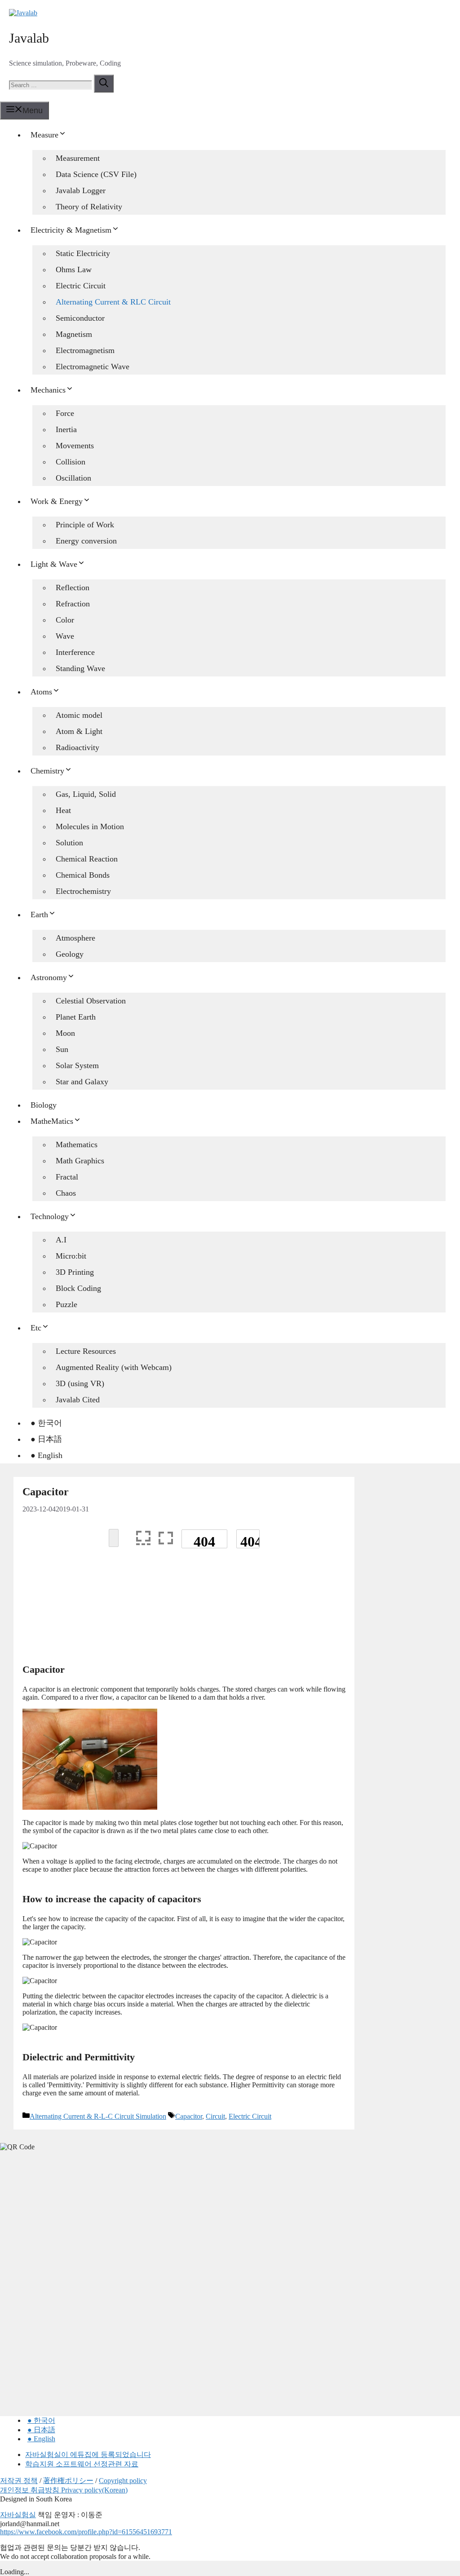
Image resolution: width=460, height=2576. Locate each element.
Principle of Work (85, 525)
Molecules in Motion (90, 826)
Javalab (29, 38)
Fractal (67, 1177)
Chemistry (47, 771)
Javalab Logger (81, 190)
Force (65, 413)
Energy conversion (86, 541)
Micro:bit (71, 1256)
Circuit (215, 2116)
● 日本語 (46, 1439)
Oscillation (73, 478)
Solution (69, 843)
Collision (71, 462)
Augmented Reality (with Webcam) (114, 1367)
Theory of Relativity (89, 207)
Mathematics (77, 1144)
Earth (39, 915)
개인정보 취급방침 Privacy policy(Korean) (64, 2490)
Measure (44, 135)
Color (65, 620)
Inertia (66, 429)
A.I (61, 1240)
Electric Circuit (81, 286)
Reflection (73, 588)
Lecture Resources (86, 1351)
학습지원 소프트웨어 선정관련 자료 (82, 2464)
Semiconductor (80, 318)
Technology (50, 1216)
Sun (62, 1049)
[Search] (104, 84)
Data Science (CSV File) (96, 174)
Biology (44, 1105)
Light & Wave (54, 564)
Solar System (77, 1065)
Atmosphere (75, 938)
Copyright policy (123, 2481)
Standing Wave (80, 668)
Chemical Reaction (87, 859)
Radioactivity (77, 747)
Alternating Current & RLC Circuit (113, 302)
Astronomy (49, 977)
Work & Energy (57, 501)
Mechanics (48, 390)
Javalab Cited (78, 1400)
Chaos (66, 1193)
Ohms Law (74, 270)
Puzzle (66, 1304)
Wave (65, 636)
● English (46, 1455)
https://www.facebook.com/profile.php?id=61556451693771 (86, 2532)
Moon (65, 1033)
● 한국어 (46, 1423)
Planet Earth (76, 1017)
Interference (75, 652)
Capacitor (189, 2116)
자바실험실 (18, 2515)
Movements (75, 446)
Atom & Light (79, 731)
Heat (63, 810)
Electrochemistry (83, 891)
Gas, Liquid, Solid (86, 794)
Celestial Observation (91, 1001)
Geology (70, 954)
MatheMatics (52, 1121)
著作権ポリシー (68, 2481)
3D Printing (75, 1272)
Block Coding (78, 1288)
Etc (36, 1328)
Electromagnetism (85, 350)
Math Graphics (80, 1161)
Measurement (78, 158)
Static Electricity (83, 253)
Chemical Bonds (83, 875)
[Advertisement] (184, 1610)
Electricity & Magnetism (71, 230)
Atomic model (79, 715)
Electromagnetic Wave (93, 367)
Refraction (73, 604)
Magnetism (74, 334)
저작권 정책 (19, 2481)
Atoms (41, 692)
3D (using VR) (80, 1383)
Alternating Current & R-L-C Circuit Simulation (98, 2116)
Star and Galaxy (82, 1082)
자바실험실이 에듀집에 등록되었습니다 (88, 2454)
